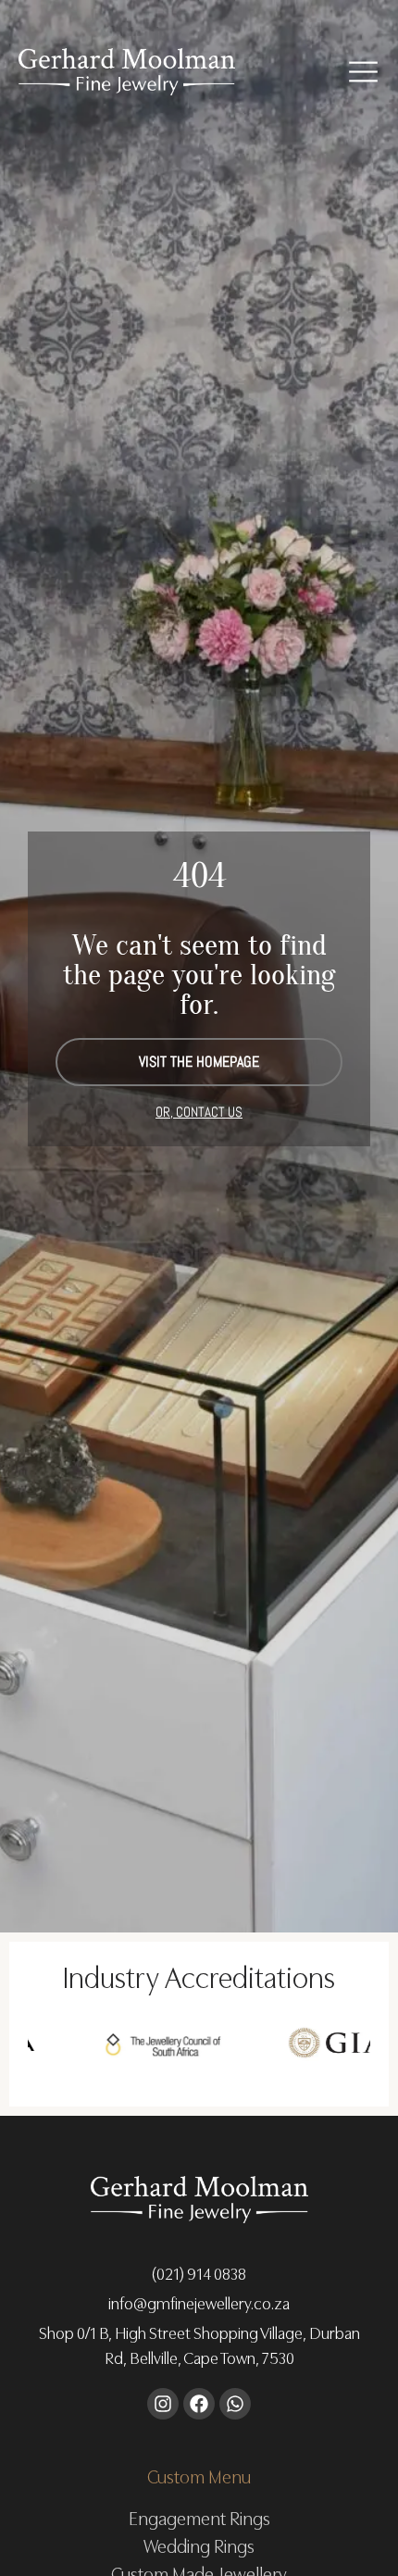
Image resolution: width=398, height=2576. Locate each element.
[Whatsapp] (235, 2404)
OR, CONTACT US (199, 1112)
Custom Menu (199, 2475)
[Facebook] (199, 2404)
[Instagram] (163, 2404)
